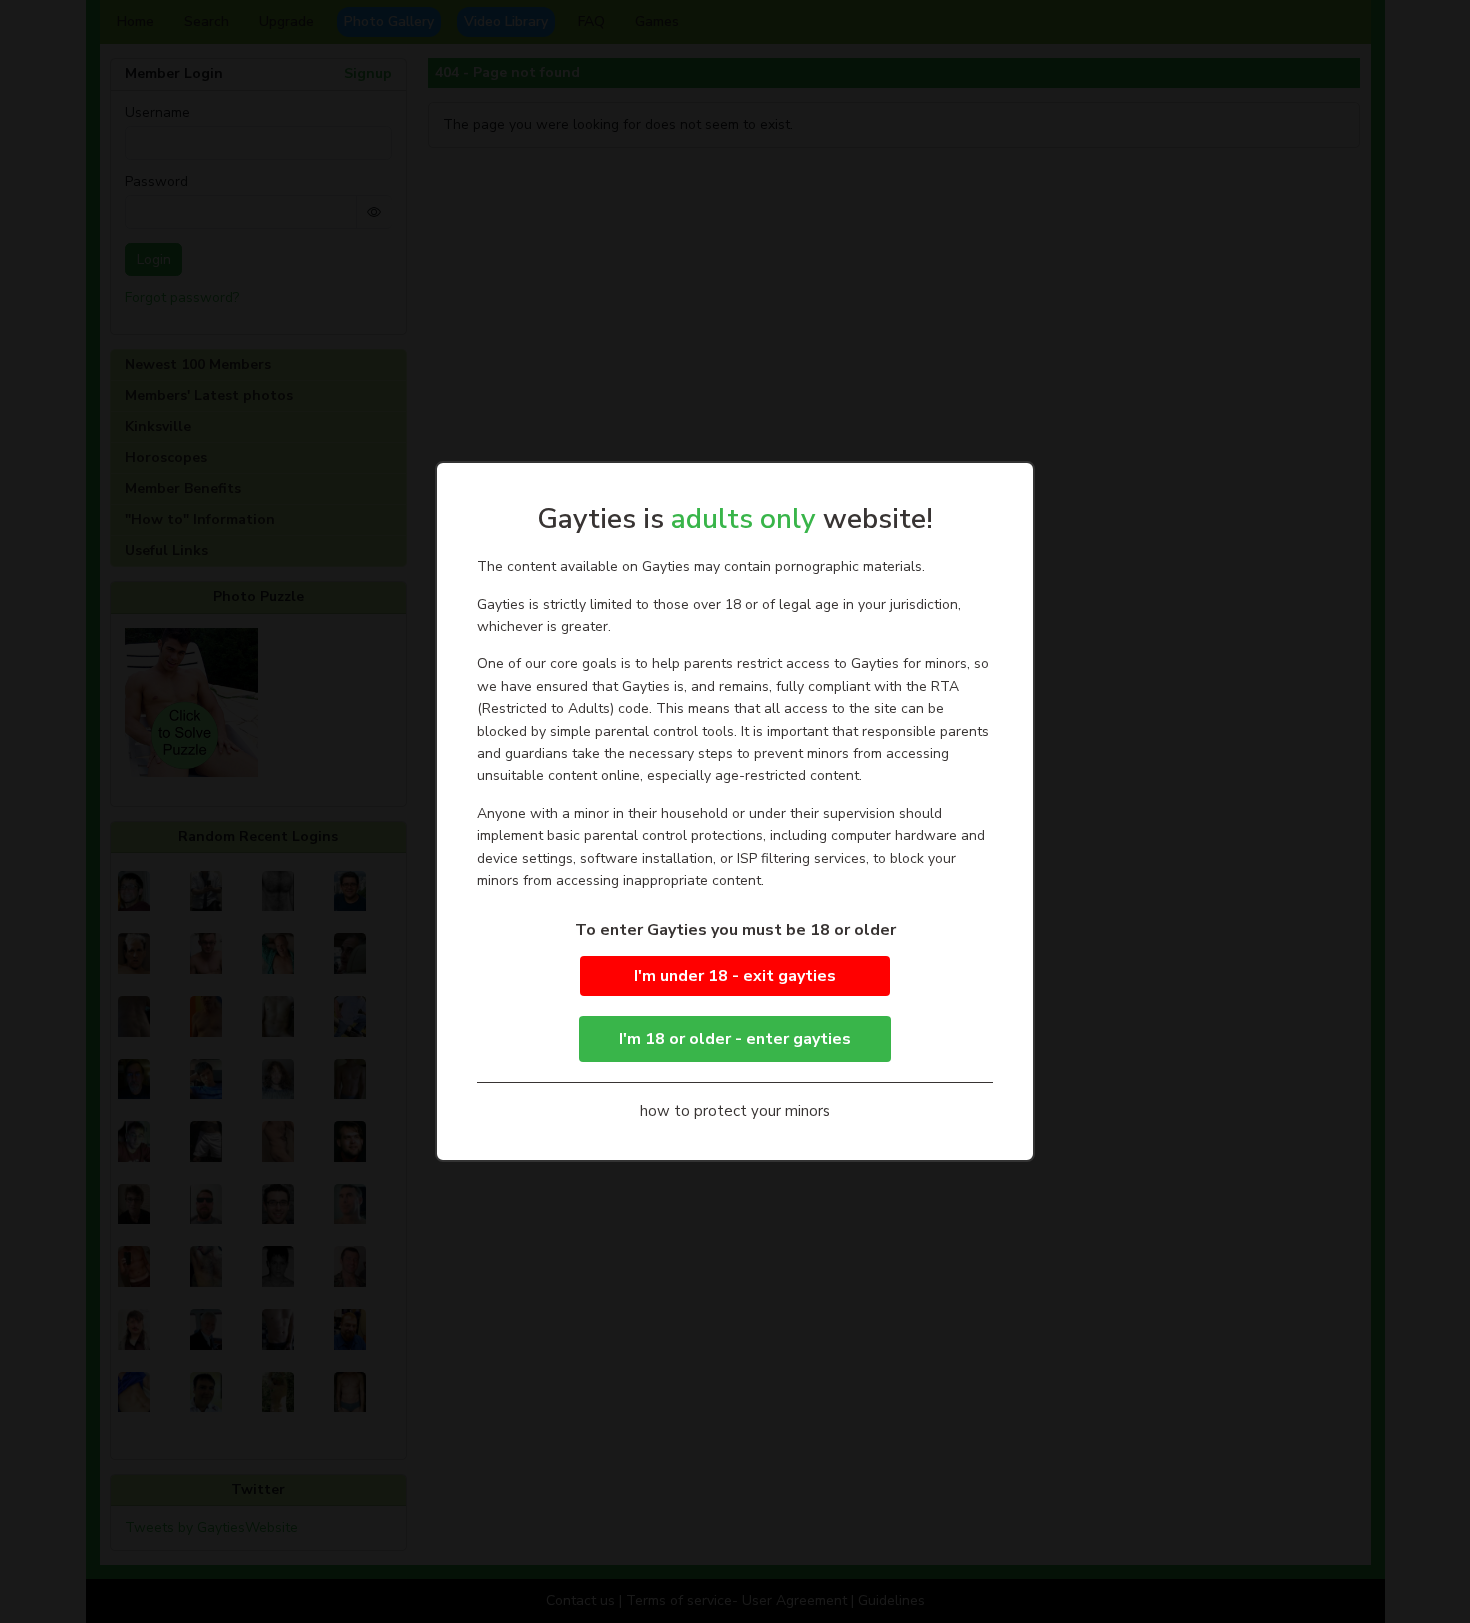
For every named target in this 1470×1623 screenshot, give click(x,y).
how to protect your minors (735, 1111)
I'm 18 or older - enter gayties (735, 1039)
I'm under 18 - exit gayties (735, 976)
